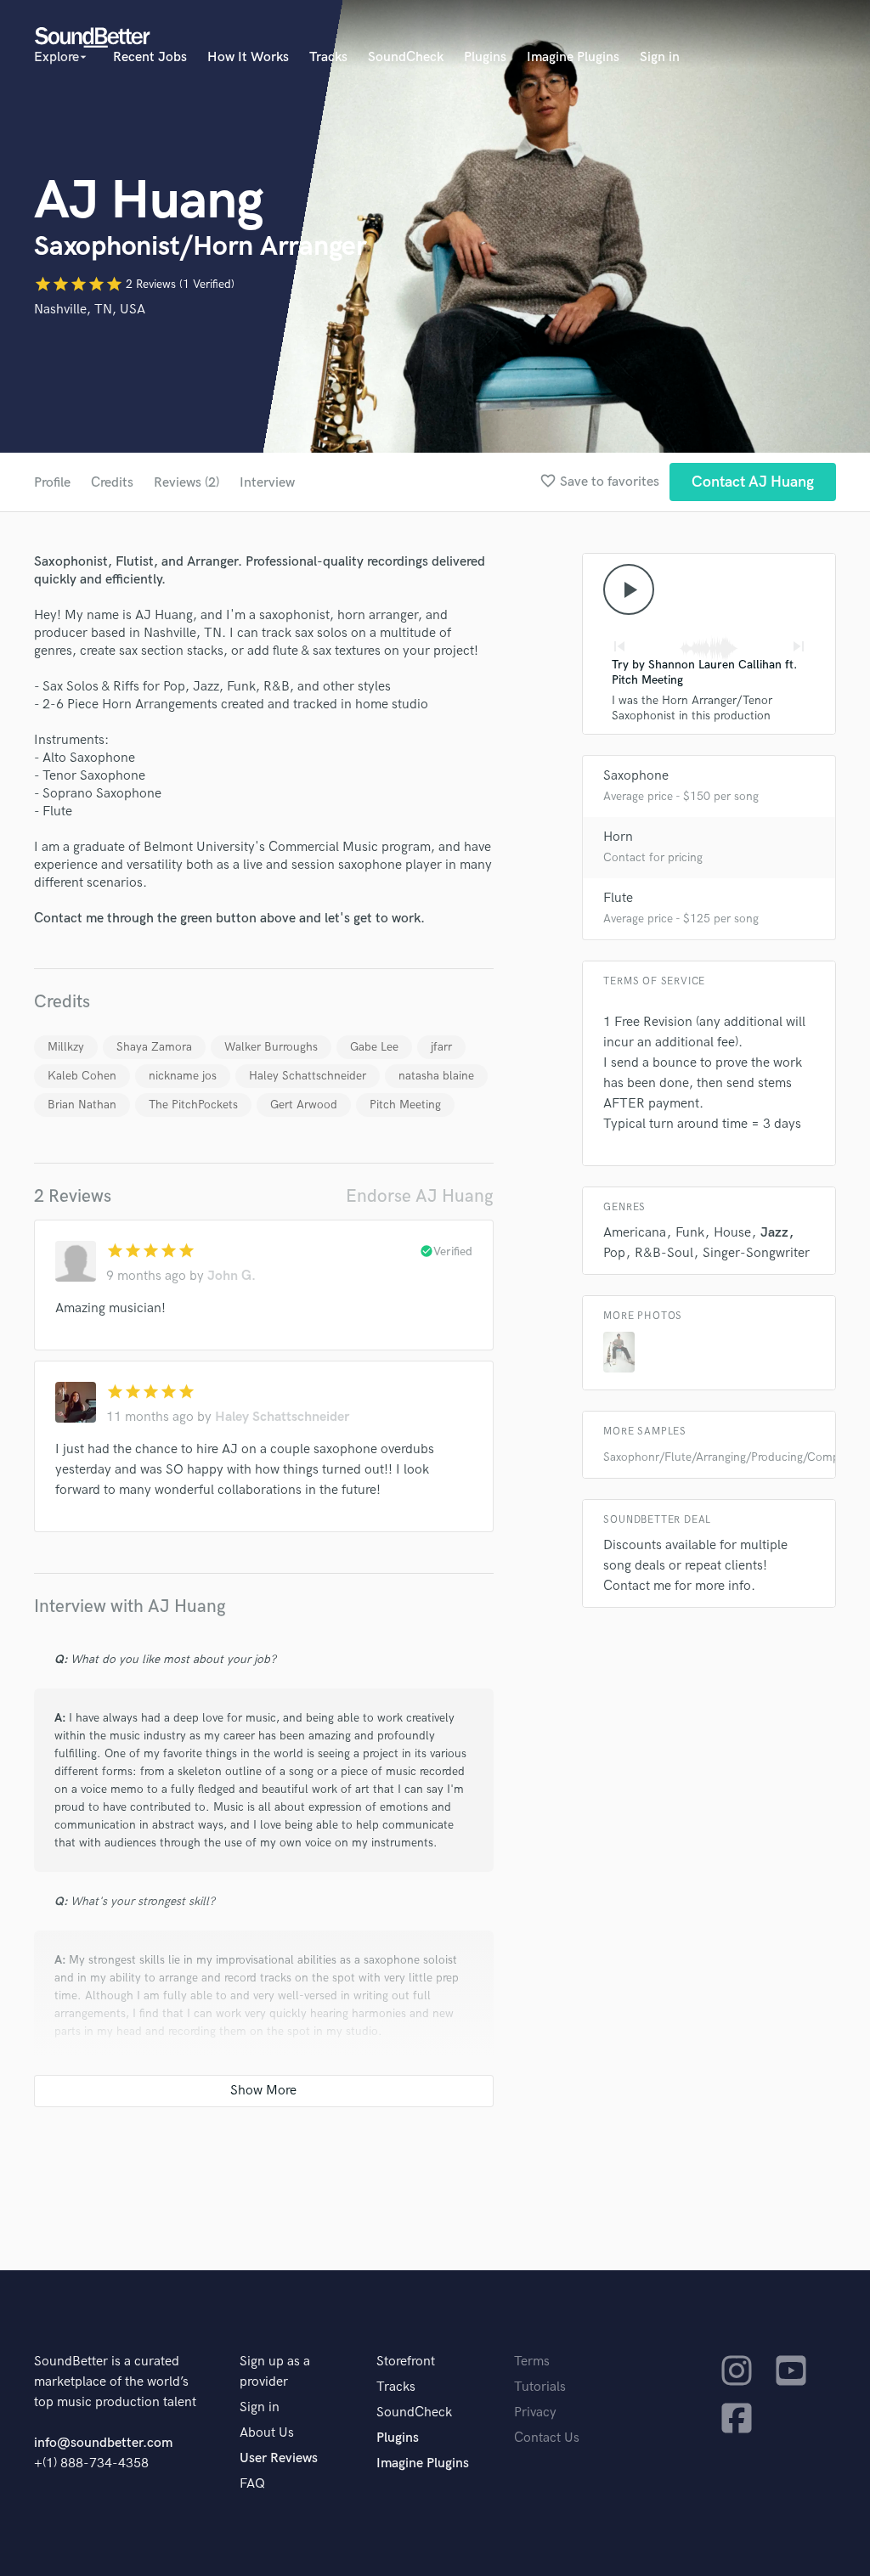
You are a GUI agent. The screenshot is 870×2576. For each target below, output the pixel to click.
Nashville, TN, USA (90, 310)
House (732, 1233)
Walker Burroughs (271, 1047)
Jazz (774, 1233)
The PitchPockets (193, 1105)
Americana (635, 1233)
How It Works (248, 57)
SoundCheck (406, 57)
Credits (112, 483)
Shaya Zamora (154, 1047)
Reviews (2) (186, 483)
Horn (618, 837)
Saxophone (636, 776)
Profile (52, 483)
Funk (690, 1233)
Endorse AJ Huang (420, 1196)
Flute (618, 898)
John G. (232, 1276)
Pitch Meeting (405, 1105)
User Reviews (279, 2458)
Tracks (328, 57)
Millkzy (66, 1047)
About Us (267, 2433)
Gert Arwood (304, 1105)
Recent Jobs (150, 57)
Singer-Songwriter (756, 1253)
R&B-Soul (664, 1253)
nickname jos (183, 1076)
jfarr (441, 1047)
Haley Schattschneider (308, 1076)
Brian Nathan (82, 1105)
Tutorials (540, 2387)
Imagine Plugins (573, 57)
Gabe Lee (374, 1047)
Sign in (660, 57)
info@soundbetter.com (103, 2443)
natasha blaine (436, 1076)
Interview (267, 483)
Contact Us (547, 2438)
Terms (532, 2362)
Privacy (535, 2413)
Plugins (485, 57)
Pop (614, 1253)
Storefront (406, 2362)
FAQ (252, 2484)
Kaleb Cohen (82, 1076)
